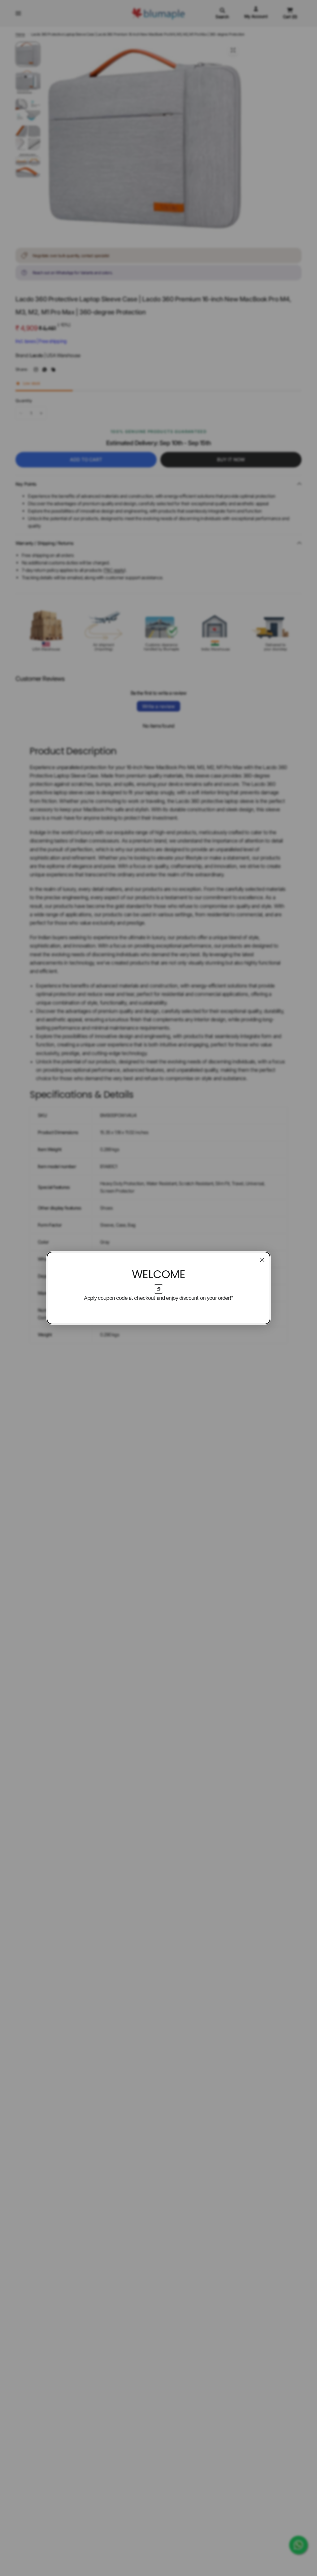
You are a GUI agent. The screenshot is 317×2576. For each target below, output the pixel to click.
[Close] (262, 1260)
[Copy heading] (158, 1289)
